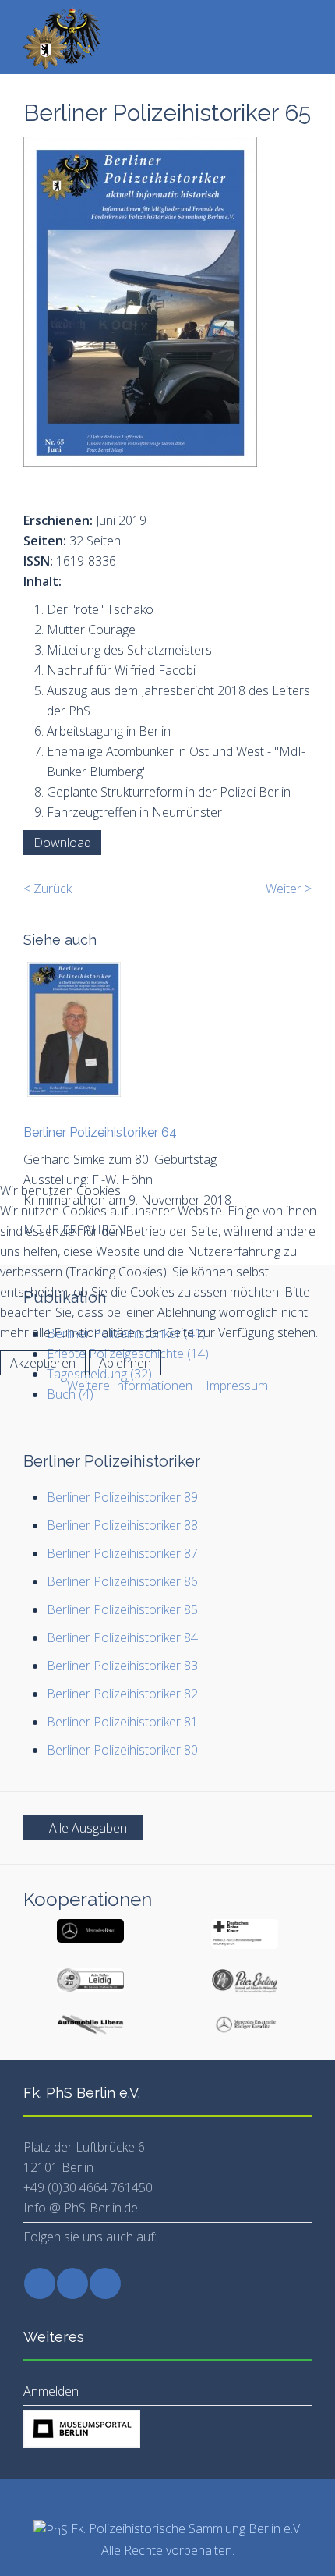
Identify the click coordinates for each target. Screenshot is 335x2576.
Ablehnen (125, 1363)
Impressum (237, 1386)
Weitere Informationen (130, 1386)
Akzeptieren (43, 1363)
